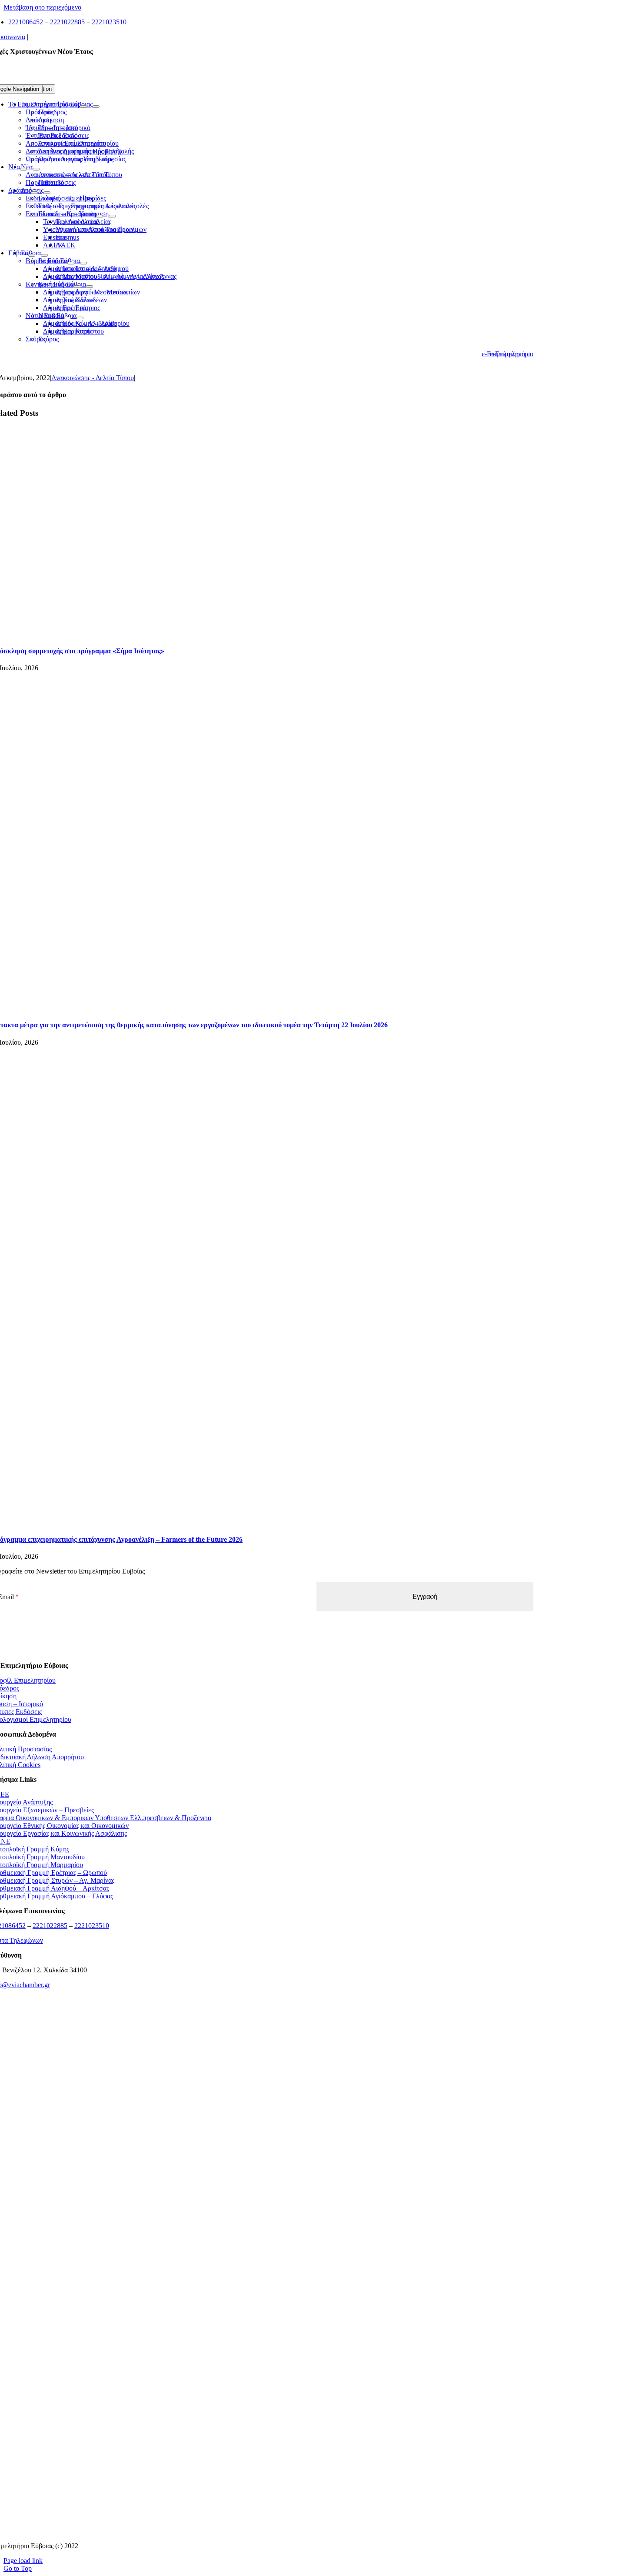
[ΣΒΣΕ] (262, 2369)
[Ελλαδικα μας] (262, 2100)
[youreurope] (262, 2423)
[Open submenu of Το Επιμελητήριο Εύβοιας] (83, 107)
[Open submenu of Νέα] (23, 169)
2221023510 (109, 22)
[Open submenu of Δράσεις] (34, 193)
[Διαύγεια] (262, 2315)
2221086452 (26, 22)
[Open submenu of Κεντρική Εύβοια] (77, 287)
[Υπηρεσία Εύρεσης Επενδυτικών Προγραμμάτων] (262, 2207)
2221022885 (67, 22)
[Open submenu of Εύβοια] (32, 255)
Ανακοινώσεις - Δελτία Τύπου (93, 378)
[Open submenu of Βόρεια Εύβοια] (71, 263)
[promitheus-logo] (262, 2153)
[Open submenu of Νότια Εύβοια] (67, 318)
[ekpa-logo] (262, 2477)
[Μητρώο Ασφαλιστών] (262, 2531)
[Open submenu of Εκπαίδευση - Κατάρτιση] (100, 216)
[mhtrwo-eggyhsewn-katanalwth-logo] (262, 2261)
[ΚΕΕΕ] (262, 2046)
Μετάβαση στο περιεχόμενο (42, 7)
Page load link (23, 2561)
